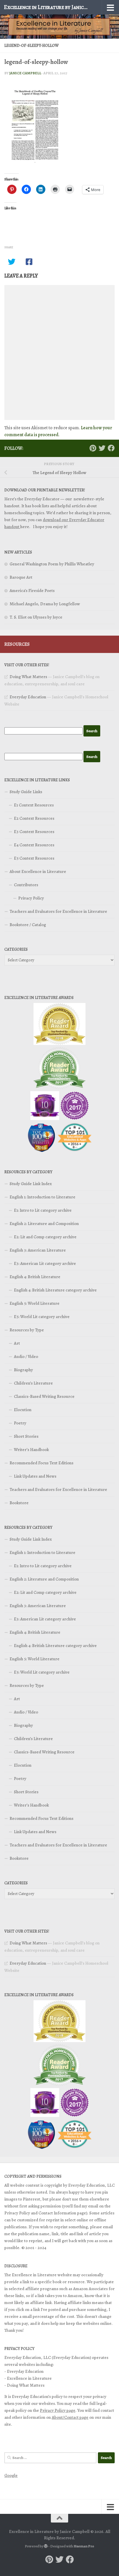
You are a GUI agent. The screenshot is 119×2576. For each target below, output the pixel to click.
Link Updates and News (35, 1476)
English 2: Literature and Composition (44, 1224)
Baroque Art (21, 577)
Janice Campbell (25, 73)
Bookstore (19, 1503)
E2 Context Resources (34, 818)
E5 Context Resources (34, 858)
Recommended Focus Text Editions (41, 1463)
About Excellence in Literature (38, 871)
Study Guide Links (26, 792)
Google (11, 2475)
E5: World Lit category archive (42, 1317)
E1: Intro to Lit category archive (43, 1210)
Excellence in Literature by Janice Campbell (47, 7)
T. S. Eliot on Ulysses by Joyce (36, 617)
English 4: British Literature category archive (55, 1290)
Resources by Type (27, 1330)
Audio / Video (26, 1357)
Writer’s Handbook (31, 1450)
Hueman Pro (84, 2546)
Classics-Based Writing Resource (44, 1396)
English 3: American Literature (38, 1250)
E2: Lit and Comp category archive (45, 1237)
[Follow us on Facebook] (111, 448)
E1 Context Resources (34, 805)
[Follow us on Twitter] (102, 448)
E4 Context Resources (34, 845)
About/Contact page (70, 2417)
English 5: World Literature (35, 1303)
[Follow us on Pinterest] (93, 448)
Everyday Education (28, 697)
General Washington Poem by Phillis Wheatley (52, 564)
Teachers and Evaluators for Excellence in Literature (58, 911)
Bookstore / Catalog (28, 925)
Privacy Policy (31, 898)
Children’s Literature (33, 1383)
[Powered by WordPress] (46, 2546)
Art (17, 1343)
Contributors (26, 885)
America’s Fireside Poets (32, 591)
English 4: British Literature (35, 1277)
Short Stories (26, 1436)
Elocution (23, 1410)
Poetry (20, 1423)
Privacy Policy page (58, 2410)
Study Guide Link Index (31, 1184)
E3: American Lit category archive (45, 1263)
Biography (23, 1370)
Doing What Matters (28, 677)
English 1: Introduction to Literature (42, 1197)
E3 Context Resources (34, 832)
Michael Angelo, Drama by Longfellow (45, 604)
